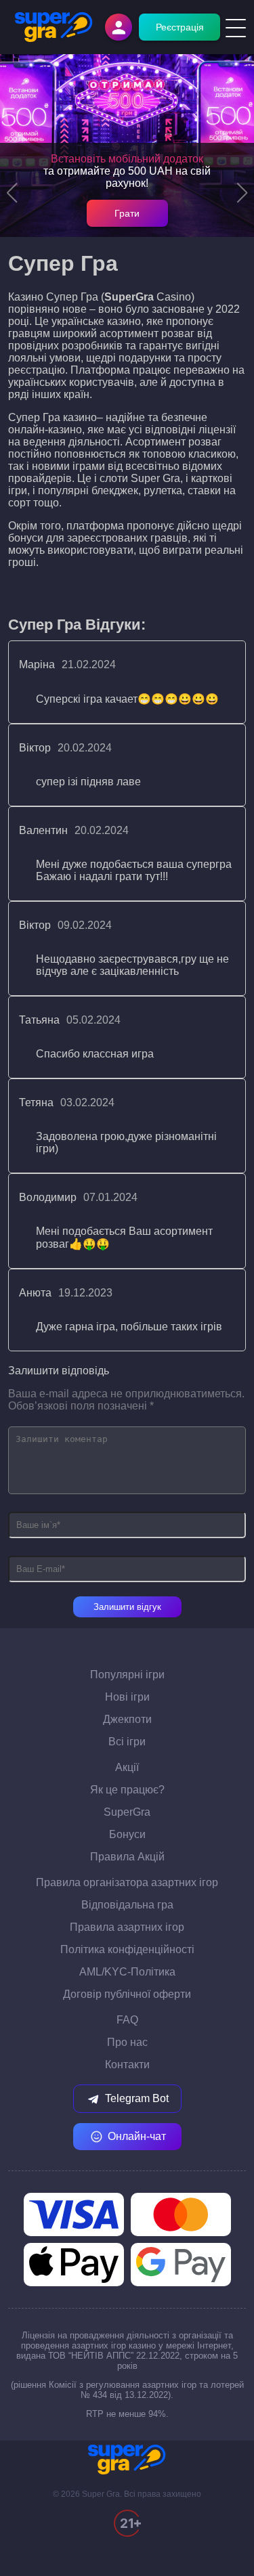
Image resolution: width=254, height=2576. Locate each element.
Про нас (127, 2042)
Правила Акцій (127, 1857)
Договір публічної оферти (127, 1994)
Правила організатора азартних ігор (127, 1882)
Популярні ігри (127, 1675)
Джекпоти (127, 1719)
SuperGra (127, 1812)
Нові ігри (127, 1697)
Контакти (127, 2065)
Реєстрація (180, 27)
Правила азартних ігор (127, 1927)
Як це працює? (127, 1790)
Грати (127, 213)
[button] (12, 193)
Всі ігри (127, 1742)
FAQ (127, 2020)
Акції (127, 1767)
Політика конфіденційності (127, 1949)
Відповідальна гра (127, 1905)
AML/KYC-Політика (127, 1972)
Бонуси (127, 1834)
